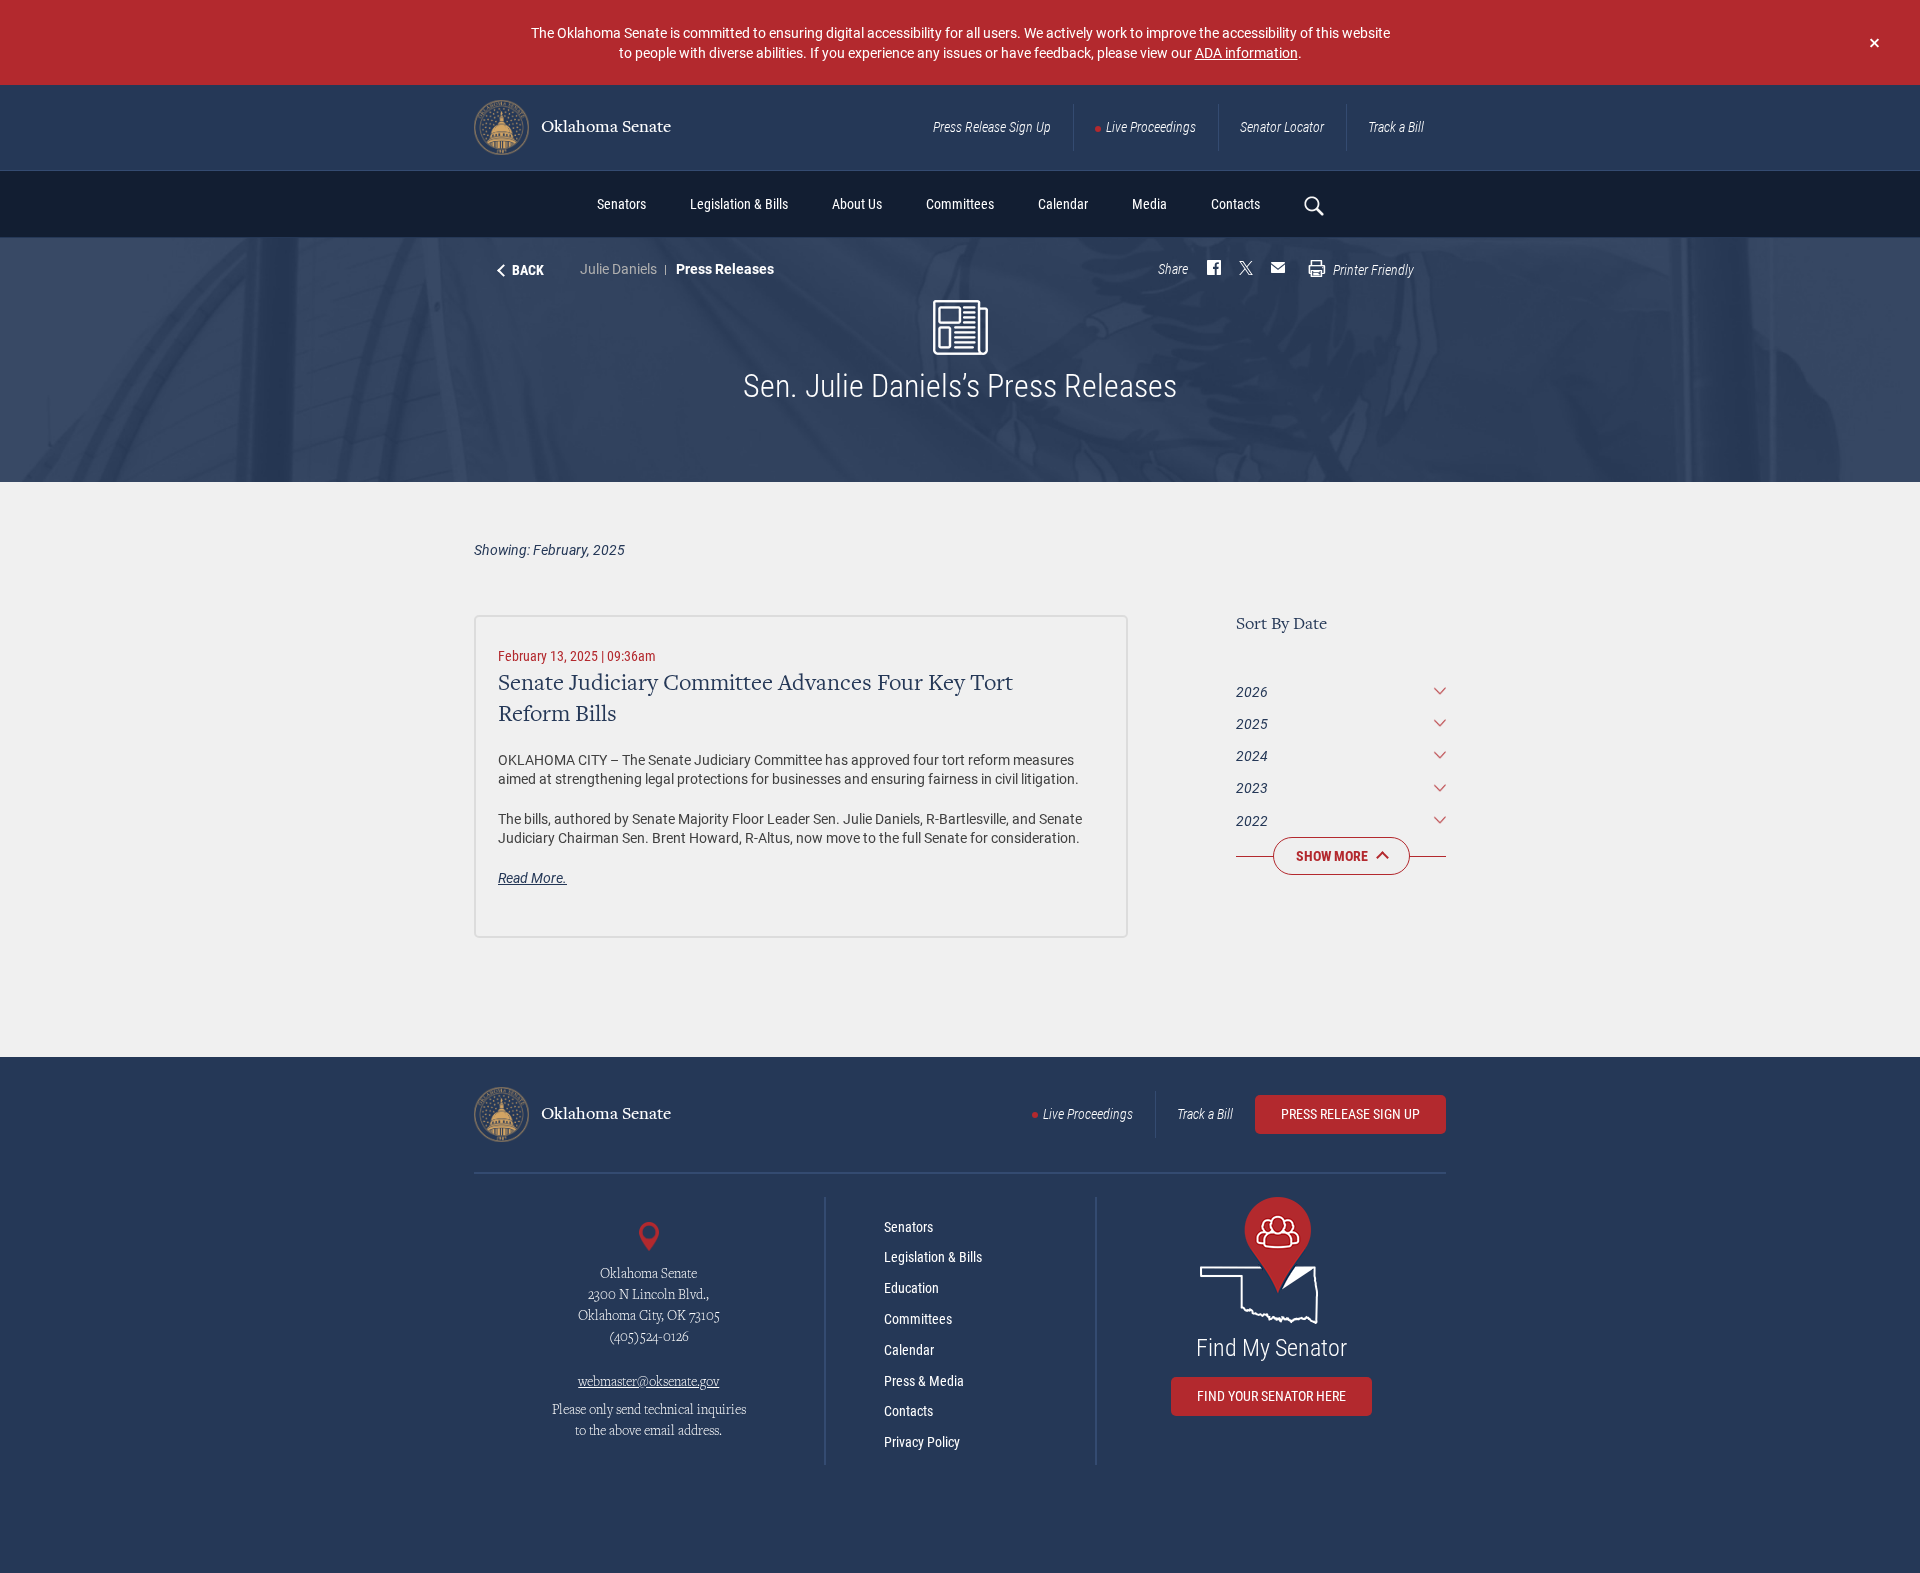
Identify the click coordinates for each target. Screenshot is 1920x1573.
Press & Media (924, 1381)
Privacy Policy (922, 1442)
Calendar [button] (1063, 204)
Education (911, 1288)
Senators (908, 1227)
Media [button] (1149, 204)
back (528, 270)
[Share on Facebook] (1214, 270)
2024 (1252, 755)
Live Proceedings (1151, 127)
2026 (1252, 691)
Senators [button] (621, 204)
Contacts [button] (1235, 204)
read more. (532, 877)
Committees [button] (960, 204)
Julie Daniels (618, 268)
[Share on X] (1246, 270)
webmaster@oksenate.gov (648, 1383)
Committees (918, 1319)
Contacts (908, 1411)
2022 (1252, 820)
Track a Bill (1396, 127)
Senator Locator (1282, 127)
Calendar (909, 1350)
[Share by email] (1278, 270)
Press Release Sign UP (1350, 1114)
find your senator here (1271, 1396)
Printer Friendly (1372, 270)
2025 (1252, 723)
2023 (1252, 787)
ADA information (1246, 52)
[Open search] (1313, 205)
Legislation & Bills (933, 1257)
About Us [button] (857, 204)
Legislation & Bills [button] (739, 204)
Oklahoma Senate (604, 128)
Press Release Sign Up (992, 127)
